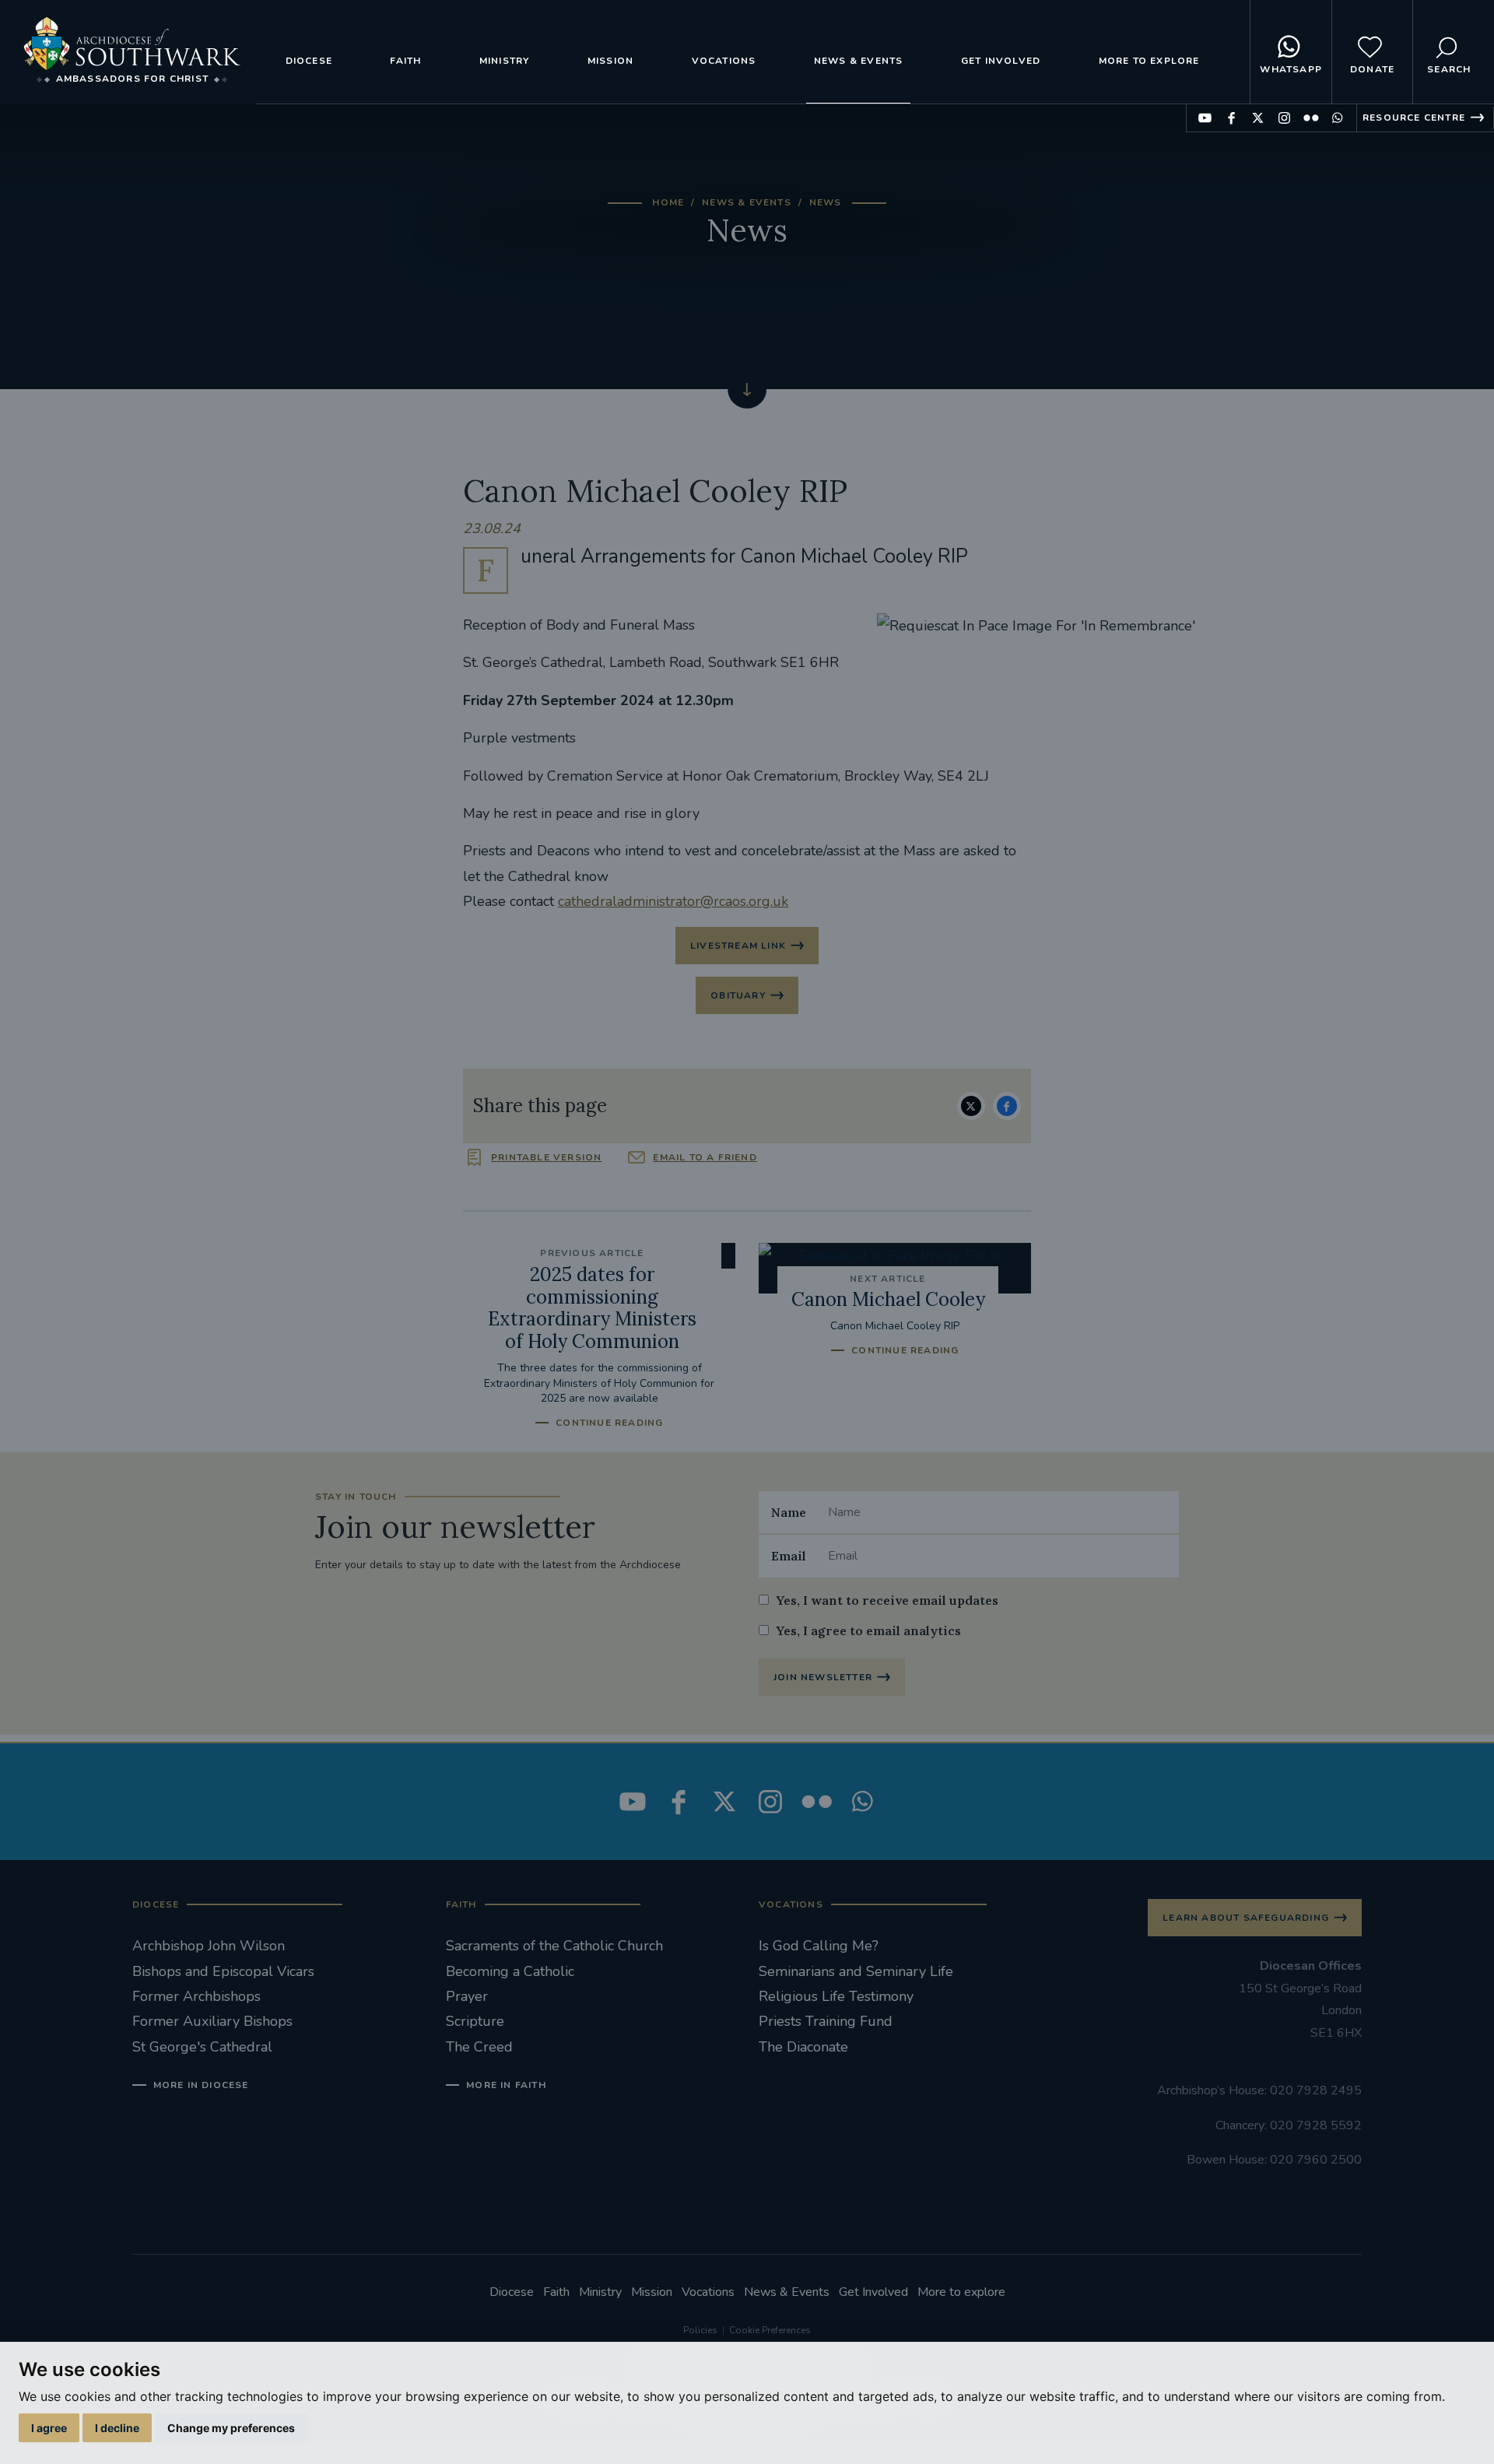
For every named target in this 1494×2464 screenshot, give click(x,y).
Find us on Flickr (1311, 118)
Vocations (724, 61)
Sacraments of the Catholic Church (554, 1946)
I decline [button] (117, 2428)
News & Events (859, 61)
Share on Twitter (971, 1106)
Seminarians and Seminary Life (856, 1971)
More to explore (1149, 61)
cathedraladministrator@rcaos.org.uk (673, 901)
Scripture (475, 2021)
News (826, 202)
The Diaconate (803, 2047)
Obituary (738, 995)
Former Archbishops (196, 1996)
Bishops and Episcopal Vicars (223, 1971)
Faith (405, 61)
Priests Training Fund (826, 2021)
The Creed (479, 2047)
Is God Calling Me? (819, 1946)
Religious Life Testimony (836, 1996)
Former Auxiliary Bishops (212, 2021)
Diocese (309, 61)
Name (789, 1512)
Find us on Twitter (1258, 118)
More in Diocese (201, 2085)
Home (668, 202)
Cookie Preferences (770, 2330)
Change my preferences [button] (231, 2428)
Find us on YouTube (1205, 118)
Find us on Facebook (1231, 118)
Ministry (505, 61)
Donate (1372, 69)
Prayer (467, 1996)
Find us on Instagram (1284, 118)
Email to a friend (705, 1157)
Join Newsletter (823, 1677)
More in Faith (506, 2085)
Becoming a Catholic (510, 1971)
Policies (700, 2330)
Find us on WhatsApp (1337, 118)
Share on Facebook (1007, 1106)
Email (789, 1556)
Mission (610, 61)
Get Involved (1001, 61)
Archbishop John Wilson (209, 1946)
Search (1449, 69)
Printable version (546, 1157)
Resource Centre (1414, 118)
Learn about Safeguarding (1246, 1918)
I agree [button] (49, 2428)
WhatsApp (1291, 69)
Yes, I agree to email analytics (868, 1630)
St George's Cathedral (202, 2047)
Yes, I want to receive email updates (887, 1600)
